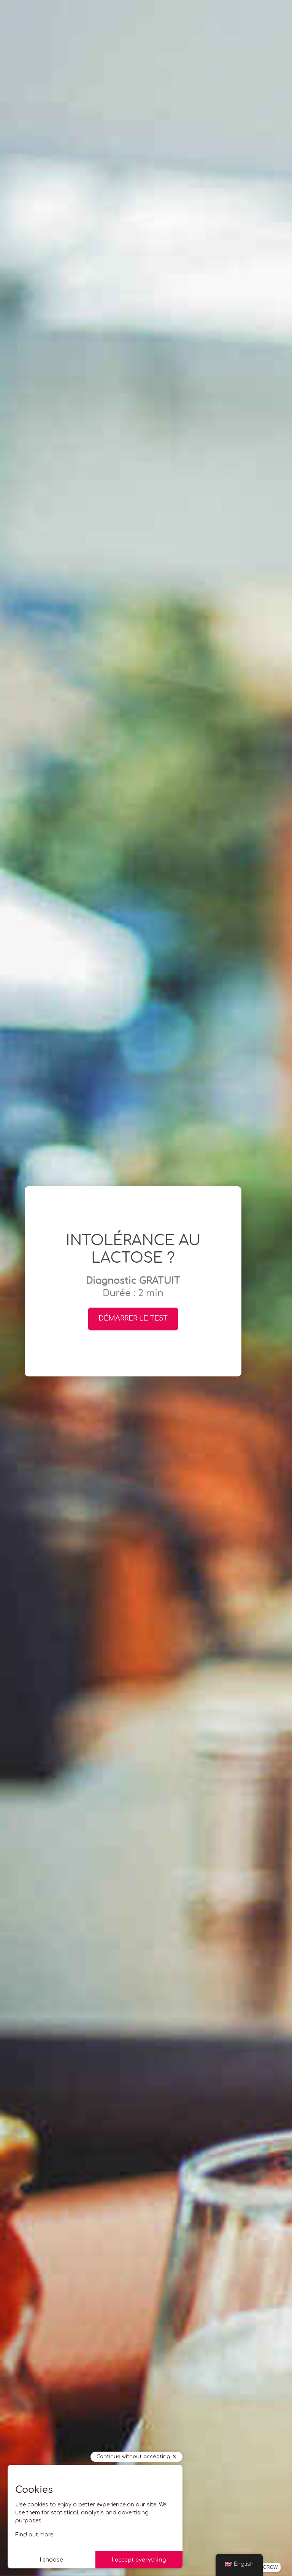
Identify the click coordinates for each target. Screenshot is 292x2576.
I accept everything (139, 2560)
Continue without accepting (133, 2457)
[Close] (281, 108)
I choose (51, 2560)
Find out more (34, 2535)
